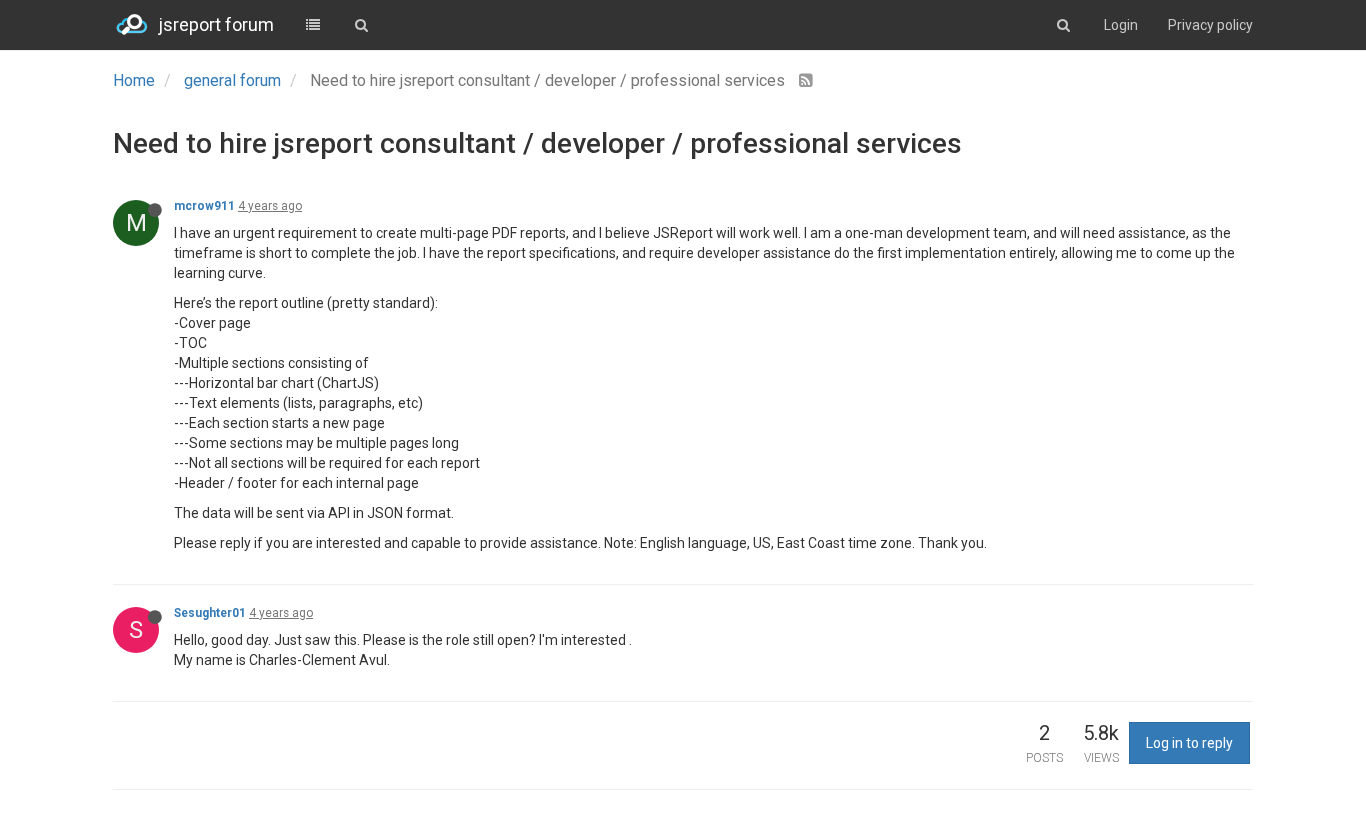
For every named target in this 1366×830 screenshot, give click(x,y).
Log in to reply (1189, 743)
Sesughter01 (210, 613)
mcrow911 (204, 206)
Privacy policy (1210, 25)
